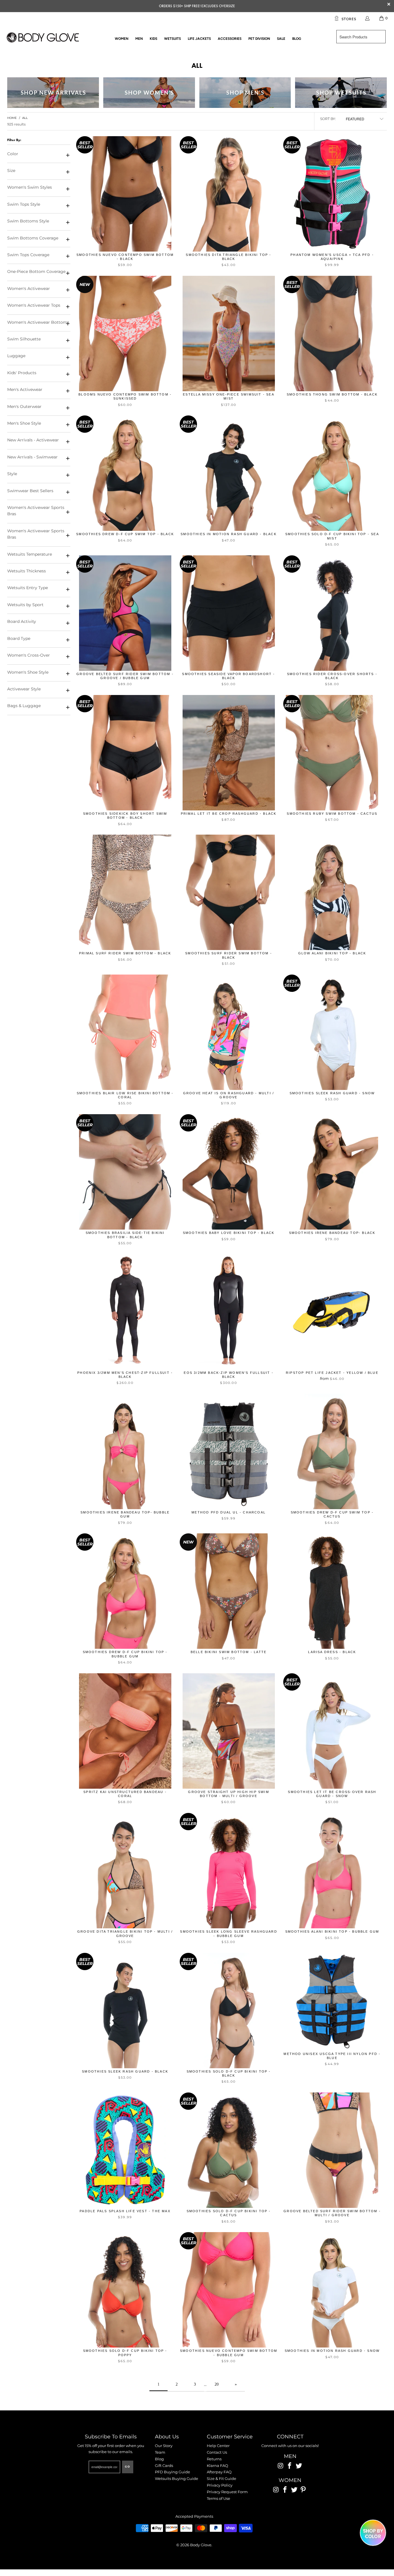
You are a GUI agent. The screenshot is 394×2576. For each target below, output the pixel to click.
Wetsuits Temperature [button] (30, 554)
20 (217, 2384)
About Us (167, 2437)
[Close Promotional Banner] (389, 6)
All (197, 65)
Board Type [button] (19, 638)
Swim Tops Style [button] (24, 204)
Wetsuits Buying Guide (177, 2478)
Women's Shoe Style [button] (28, 672)
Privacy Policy (220, 2485)
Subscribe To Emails (111, 2437)
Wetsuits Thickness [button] (27, 571)
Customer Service (230, 2437)
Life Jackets (199, 39)
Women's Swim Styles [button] (30, 187)
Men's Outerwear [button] (24, 406)
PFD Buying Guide (172, 2472)
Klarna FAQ (217, 2466)
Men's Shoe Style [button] (24, 423)
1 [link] (158, 2384)
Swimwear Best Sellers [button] (30, 491)
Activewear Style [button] (24, 689)
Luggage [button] (16, 356)
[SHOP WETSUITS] (341, 93)
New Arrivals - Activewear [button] (33, 440)
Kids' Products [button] (22, 373)
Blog (297, 39)
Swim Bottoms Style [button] (28, 221)
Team (160, 2452)
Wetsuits (172, 39)
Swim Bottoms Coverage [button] (33, 238)
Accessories (230, 39)
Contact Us (217, 2452)
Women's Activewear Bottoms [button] (38, 322)
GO (128, 2467)
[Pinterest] (303, 2490)
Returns (214, 2459)
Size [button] (11, 171)
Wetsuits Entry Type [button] (28, 588)
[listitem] (197, 6)
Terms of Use (218, 2498)
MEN (290, 2456)
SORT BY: (328, 119)
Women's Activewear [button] (29, 288)
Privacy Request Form (227, 2492)
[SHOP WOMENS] (149, 93)
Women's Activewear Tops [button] (34, 305)
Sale (281, 39)
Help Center (218, 2446)
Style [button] (12, 474)
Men (139, 39)
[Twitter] (299, 2466)
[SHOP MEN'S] (245, 93)
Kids (153, 39)
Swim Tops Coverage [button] (28, 255)
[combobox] (361, 37)
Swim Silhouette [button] (24, 339)
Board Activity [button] (22, 621)
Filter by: (14, 140)
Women (122, 39)
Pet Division (259, 39)
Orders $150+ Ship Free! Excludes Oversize (197, 6)
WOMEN (290, 2480)
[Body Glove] (43, 38)
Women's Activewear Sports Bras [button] (36, 511)
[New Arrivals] (53, 93)
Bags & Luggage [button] (24, 706)
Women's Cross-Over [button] (29, 655)
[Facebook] (290, 2466)
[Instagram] (281, 2466)
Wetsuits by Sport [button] (25, 605)
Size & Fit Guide (222, 2478)
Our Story (164, 2446)
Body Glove (201, 2545)
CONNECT (290, 2437)
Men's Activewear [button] (25, 389)
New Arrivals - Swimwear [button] (32, 457)
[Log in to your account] (367, 18)
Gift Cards (164, 2466)
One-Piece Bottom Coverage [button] (36, 271)
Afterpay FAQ (219, 2472)
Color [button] (13, 154)
